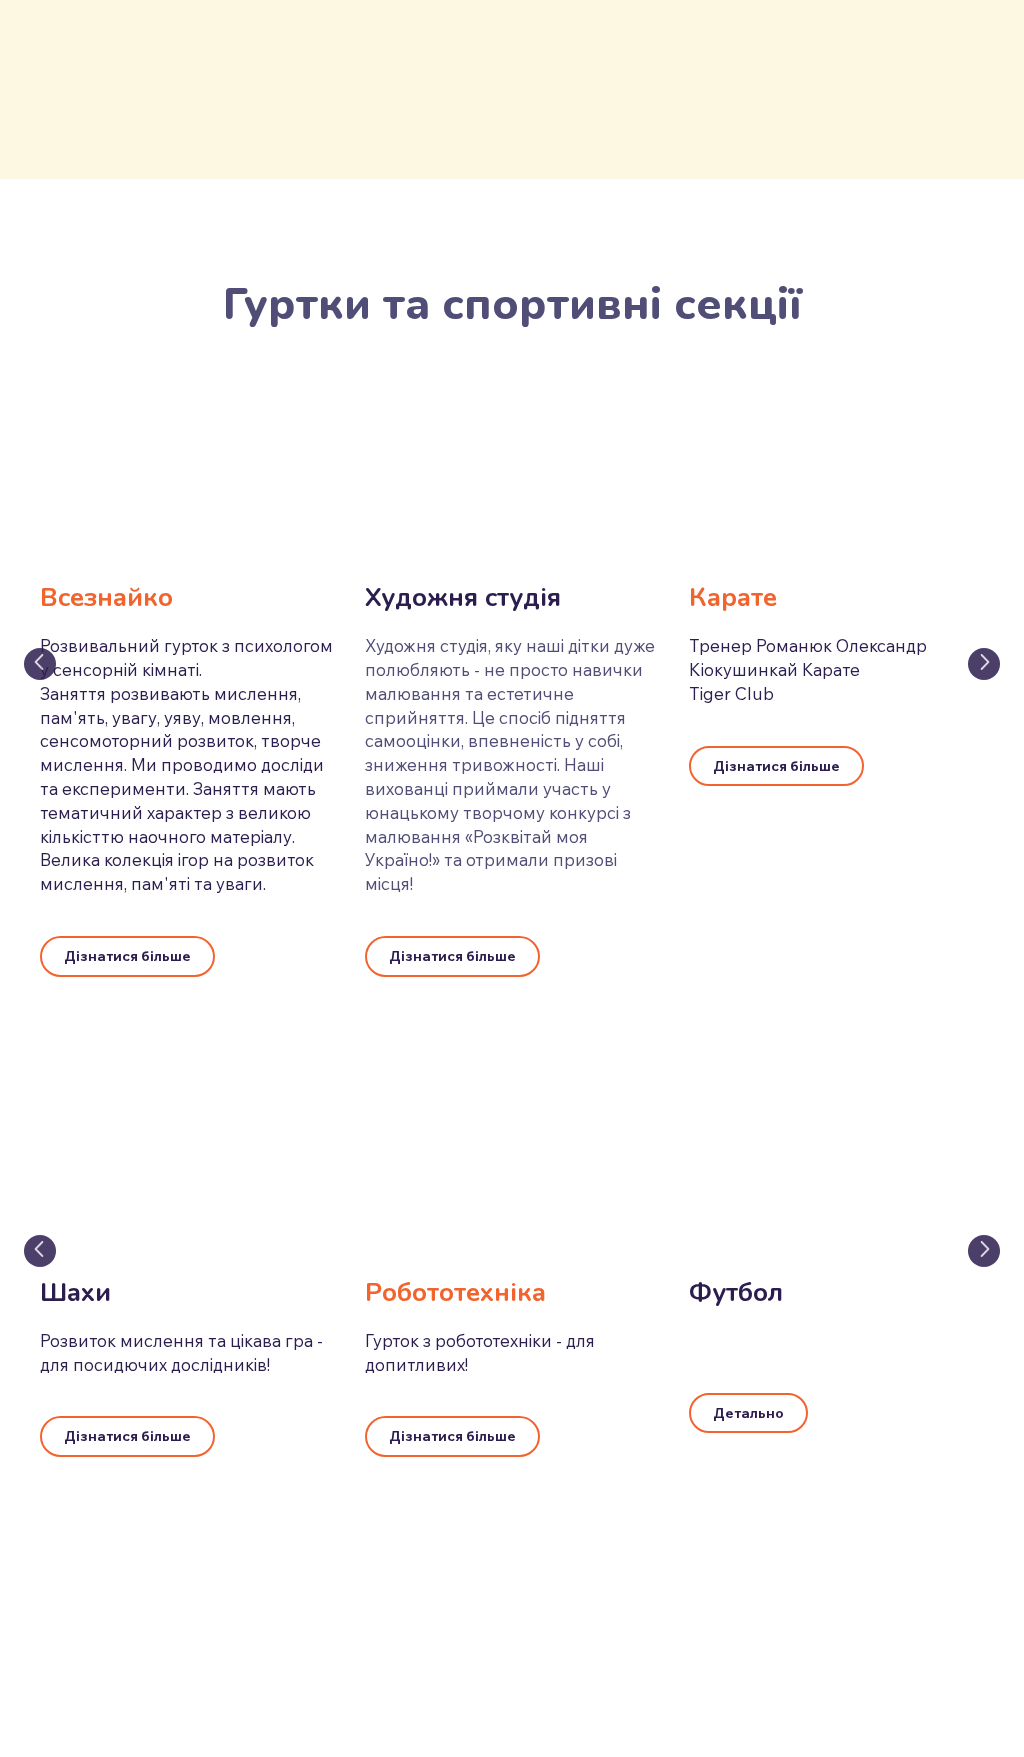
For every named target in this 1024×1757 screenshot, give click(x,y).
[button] (127, 956)
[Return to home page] (146, 84)
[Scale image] (512, 472)
